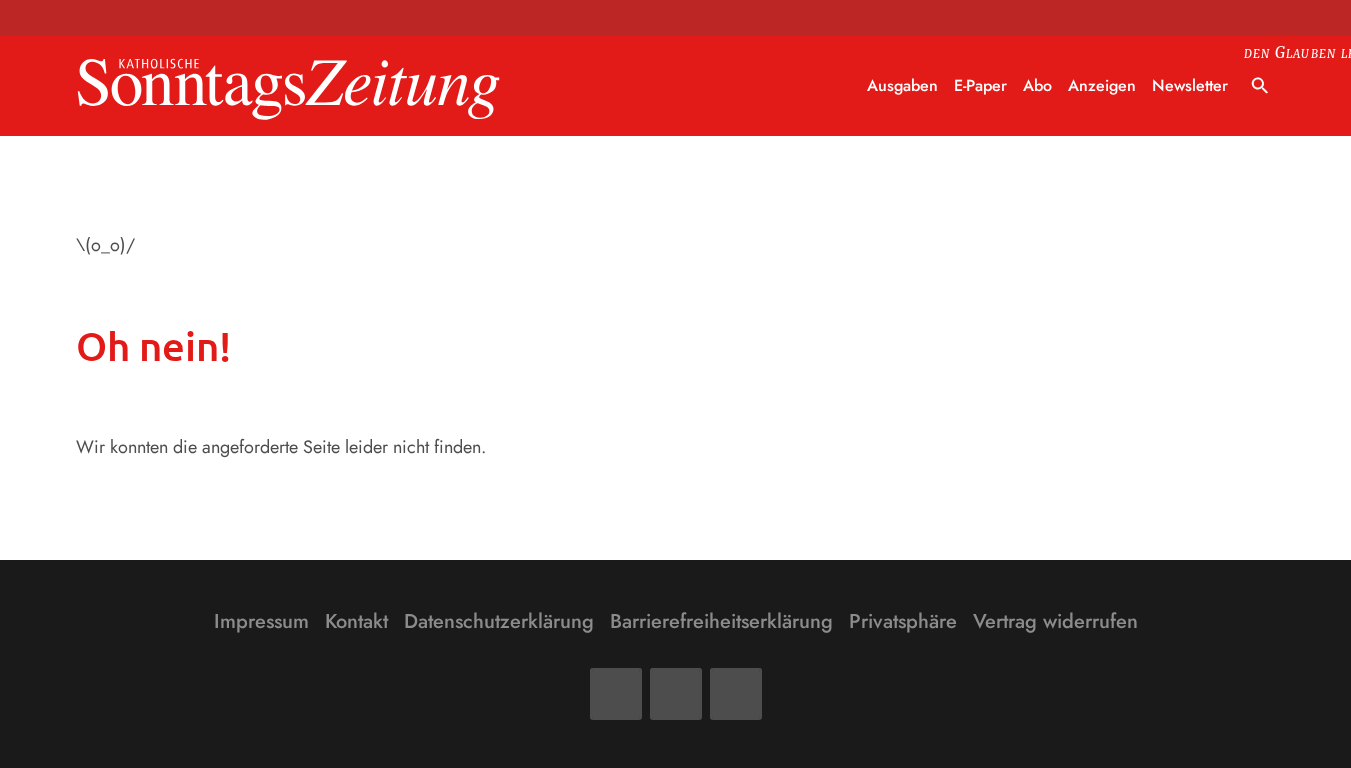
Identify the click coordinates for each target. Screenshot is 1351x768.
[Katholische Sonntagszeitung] (289, 86)
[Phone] (736, 694)
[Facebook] (616, 694)
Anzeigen (1102, 85)
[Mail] (676, 694)
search (1260, 86)
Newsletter (1190, 85)
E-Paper (980, 85)
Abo (1037, 85)
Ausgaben (902, 85)
